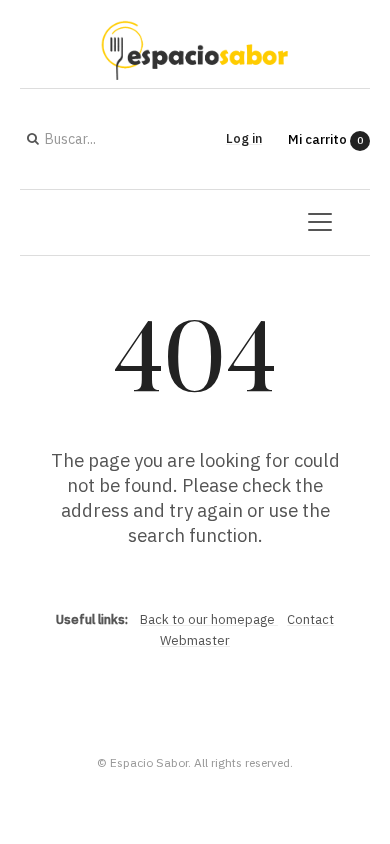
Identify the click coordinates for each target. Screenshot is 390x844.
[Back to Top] (340, 679)
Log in (244, 138)
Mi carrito (325, 139)
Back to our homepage (209, 619)
